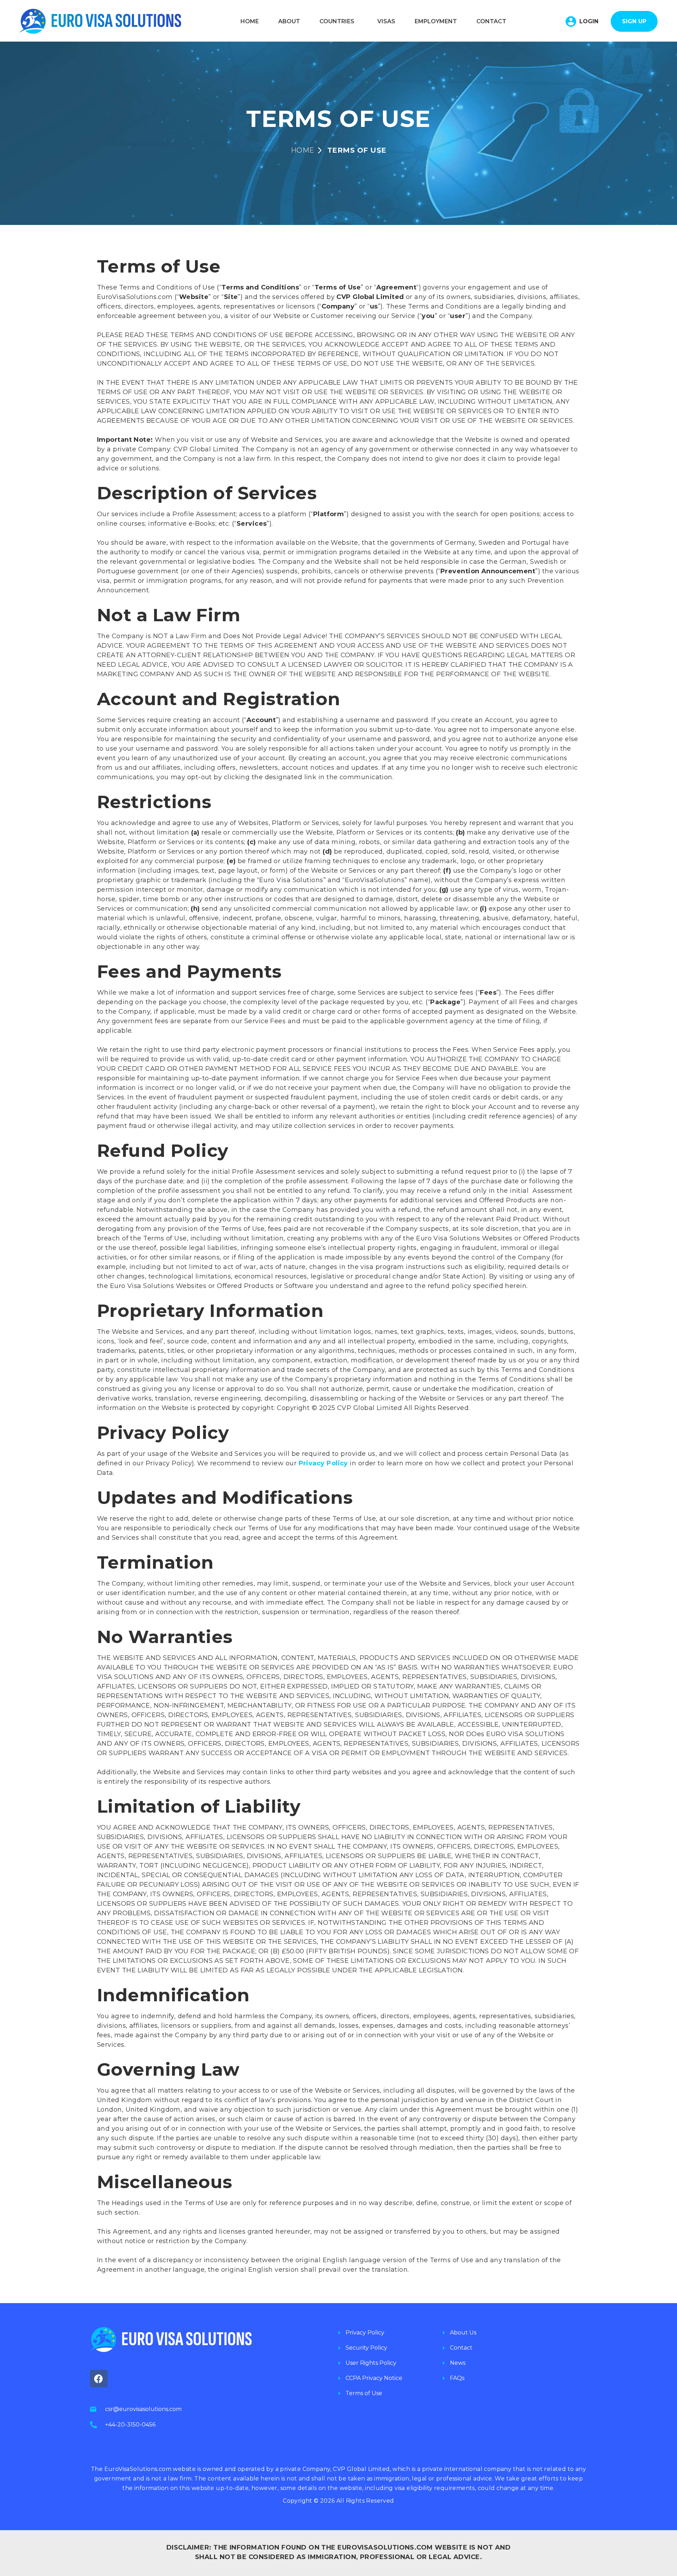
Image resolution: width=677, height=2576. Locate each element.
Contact (491, 21)
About (289, 21)
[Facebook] (99, 2379)
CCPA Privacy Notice (374, 2378)
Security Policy (366, 2348)
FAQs (457, 2378)
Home (250, 21)
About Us (463, 2333)
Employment (436, 21)
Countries (337, 21)
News (458, 2363)
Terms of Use (364, 2393)
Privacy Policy (365, 2333)
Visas (386, 21)
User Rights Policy (371, 2363)
